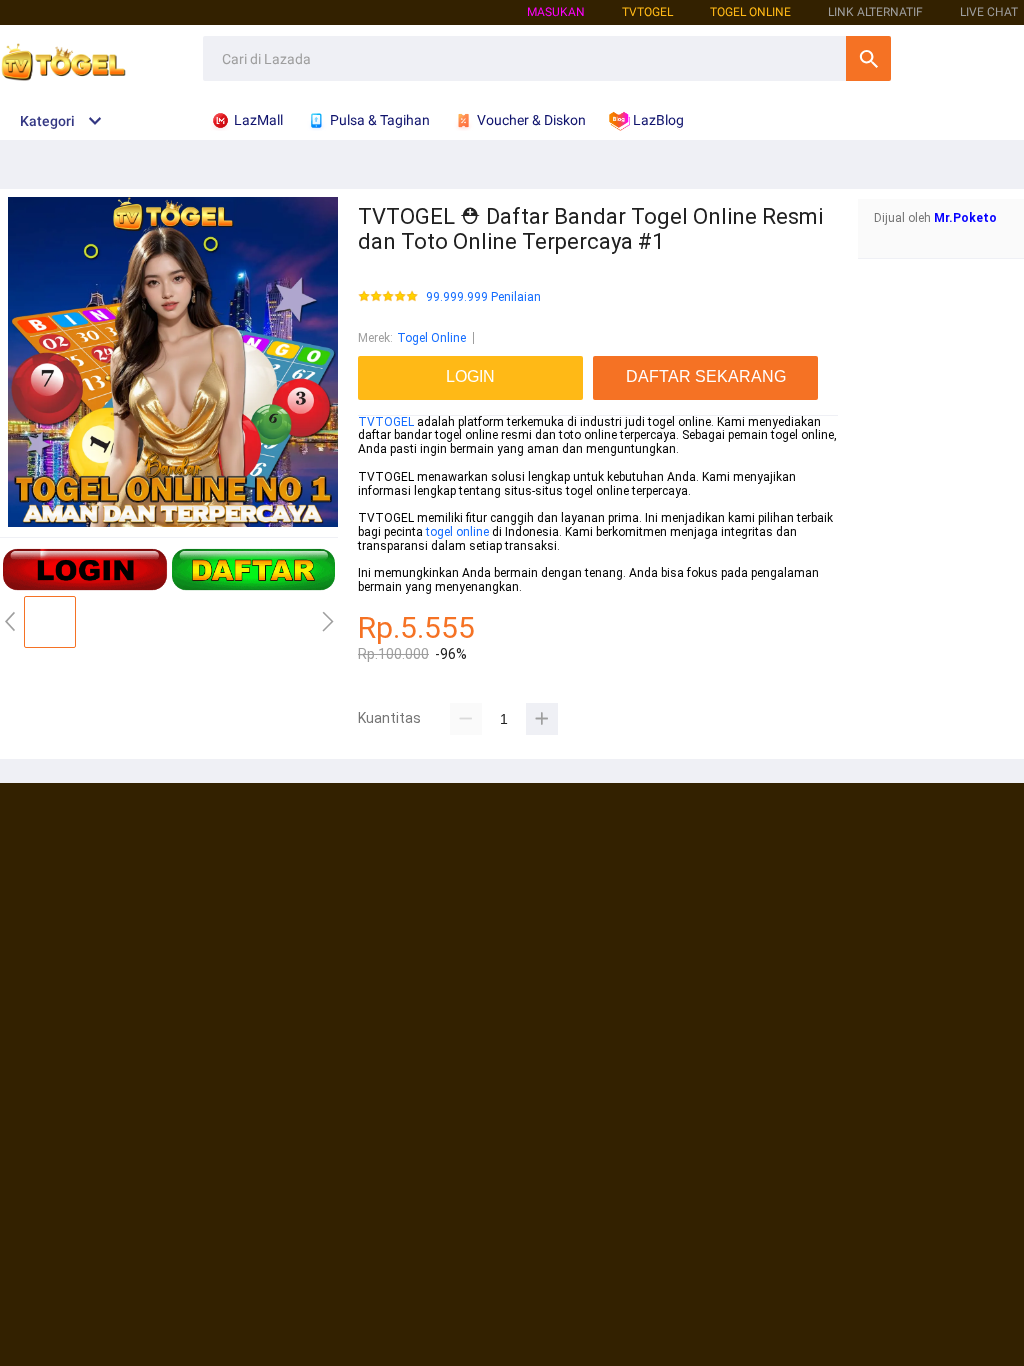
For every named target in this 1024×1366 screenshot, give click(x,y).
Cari (868, 58)
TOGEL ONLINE (750, 12)
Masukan (556, 12)
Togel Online (431, 338)
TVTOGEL (386, 422)
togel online (457, 532)
